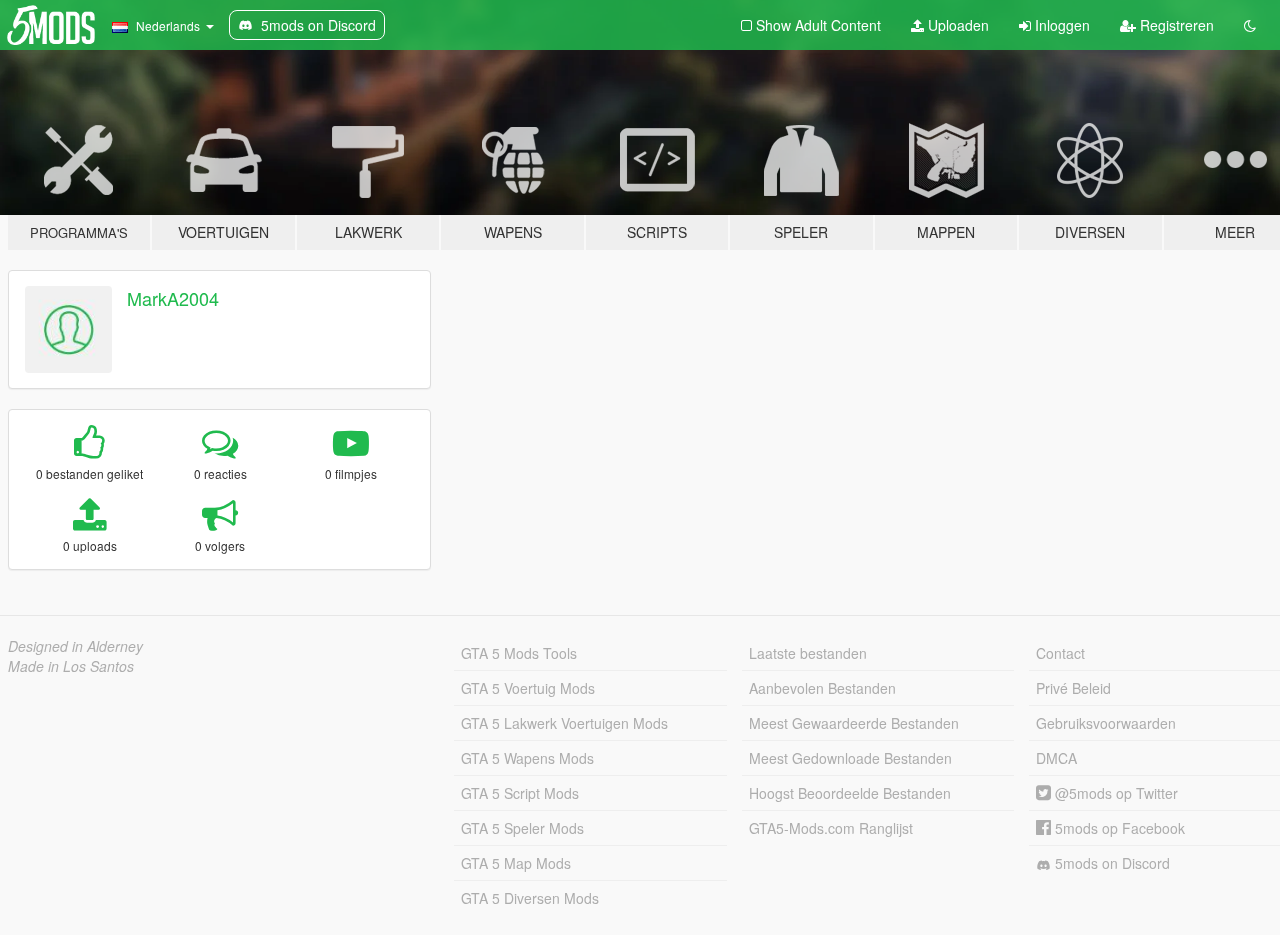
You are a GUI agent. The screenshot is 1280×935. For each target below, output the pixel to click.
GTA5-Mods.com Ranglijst (831, 828)
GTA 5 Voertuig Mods (528, 688)
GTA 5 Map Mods (516, 863)
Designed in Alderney (75, 646)
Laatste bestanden (808, 653)
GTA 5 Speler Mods (522, 828)
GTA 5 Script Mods (520, 793)
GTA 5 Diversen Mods (530, 898)
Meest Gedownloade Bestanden (850, 758)
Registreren (1175, 25)
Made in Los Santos (71, 666)
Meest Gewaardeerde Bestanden (854, 723)
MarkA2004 (173, 298)
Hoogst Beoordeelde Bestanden (850, 793)
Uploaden (956, 25)
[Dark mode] (1250, 25)
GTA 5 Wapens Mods (527, 758)
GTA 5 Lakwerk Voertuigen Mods (564, 723)
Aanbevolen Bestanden (822, 688)
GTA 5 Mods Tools (519, 653)
